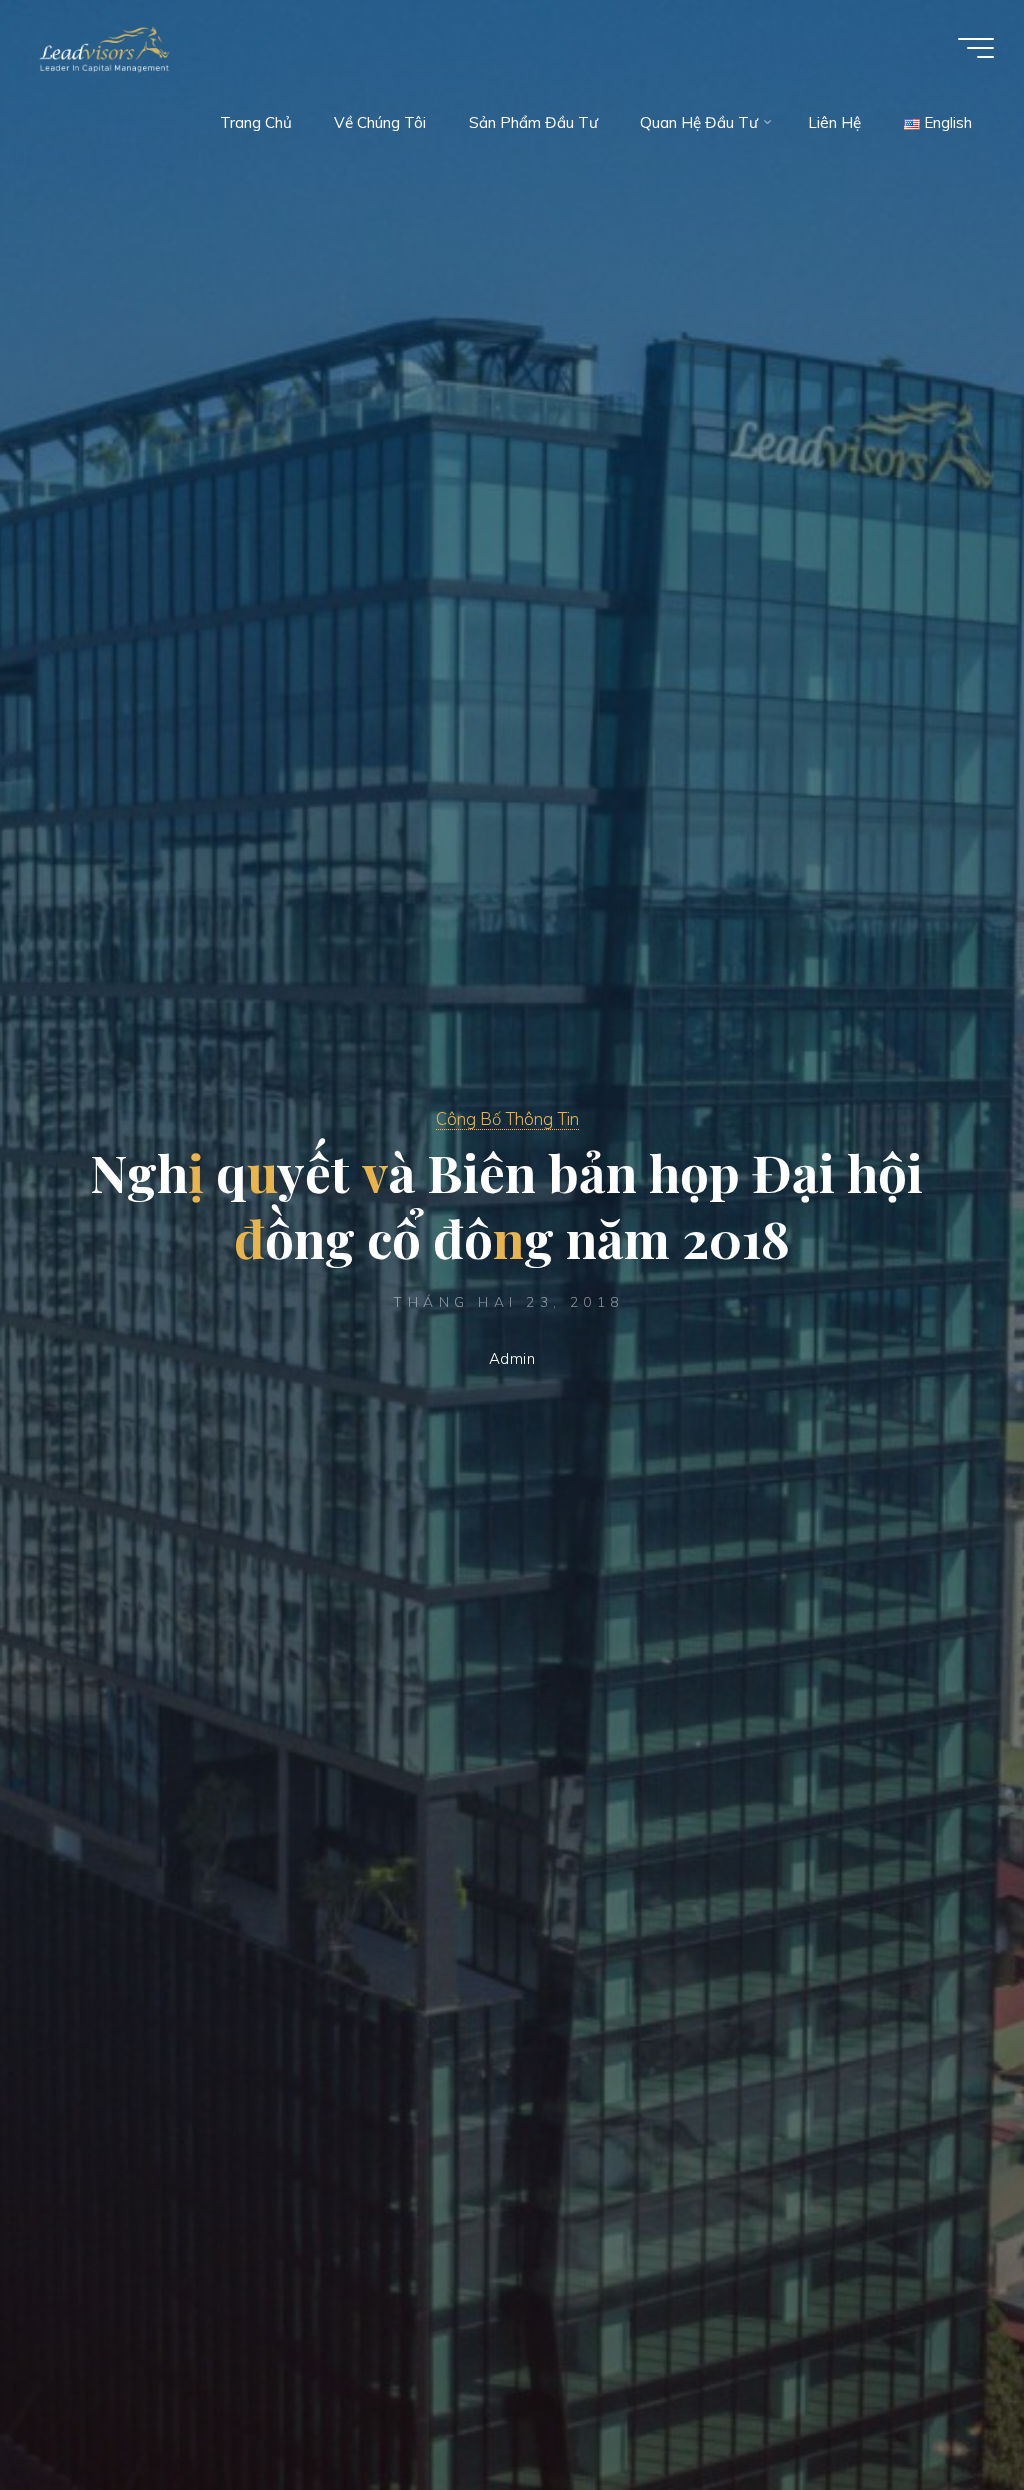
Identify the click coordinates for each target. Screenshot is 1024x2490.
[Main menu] (976, 48)
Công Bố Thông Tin (507, 1118)
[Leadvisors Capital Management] (100, 47)
